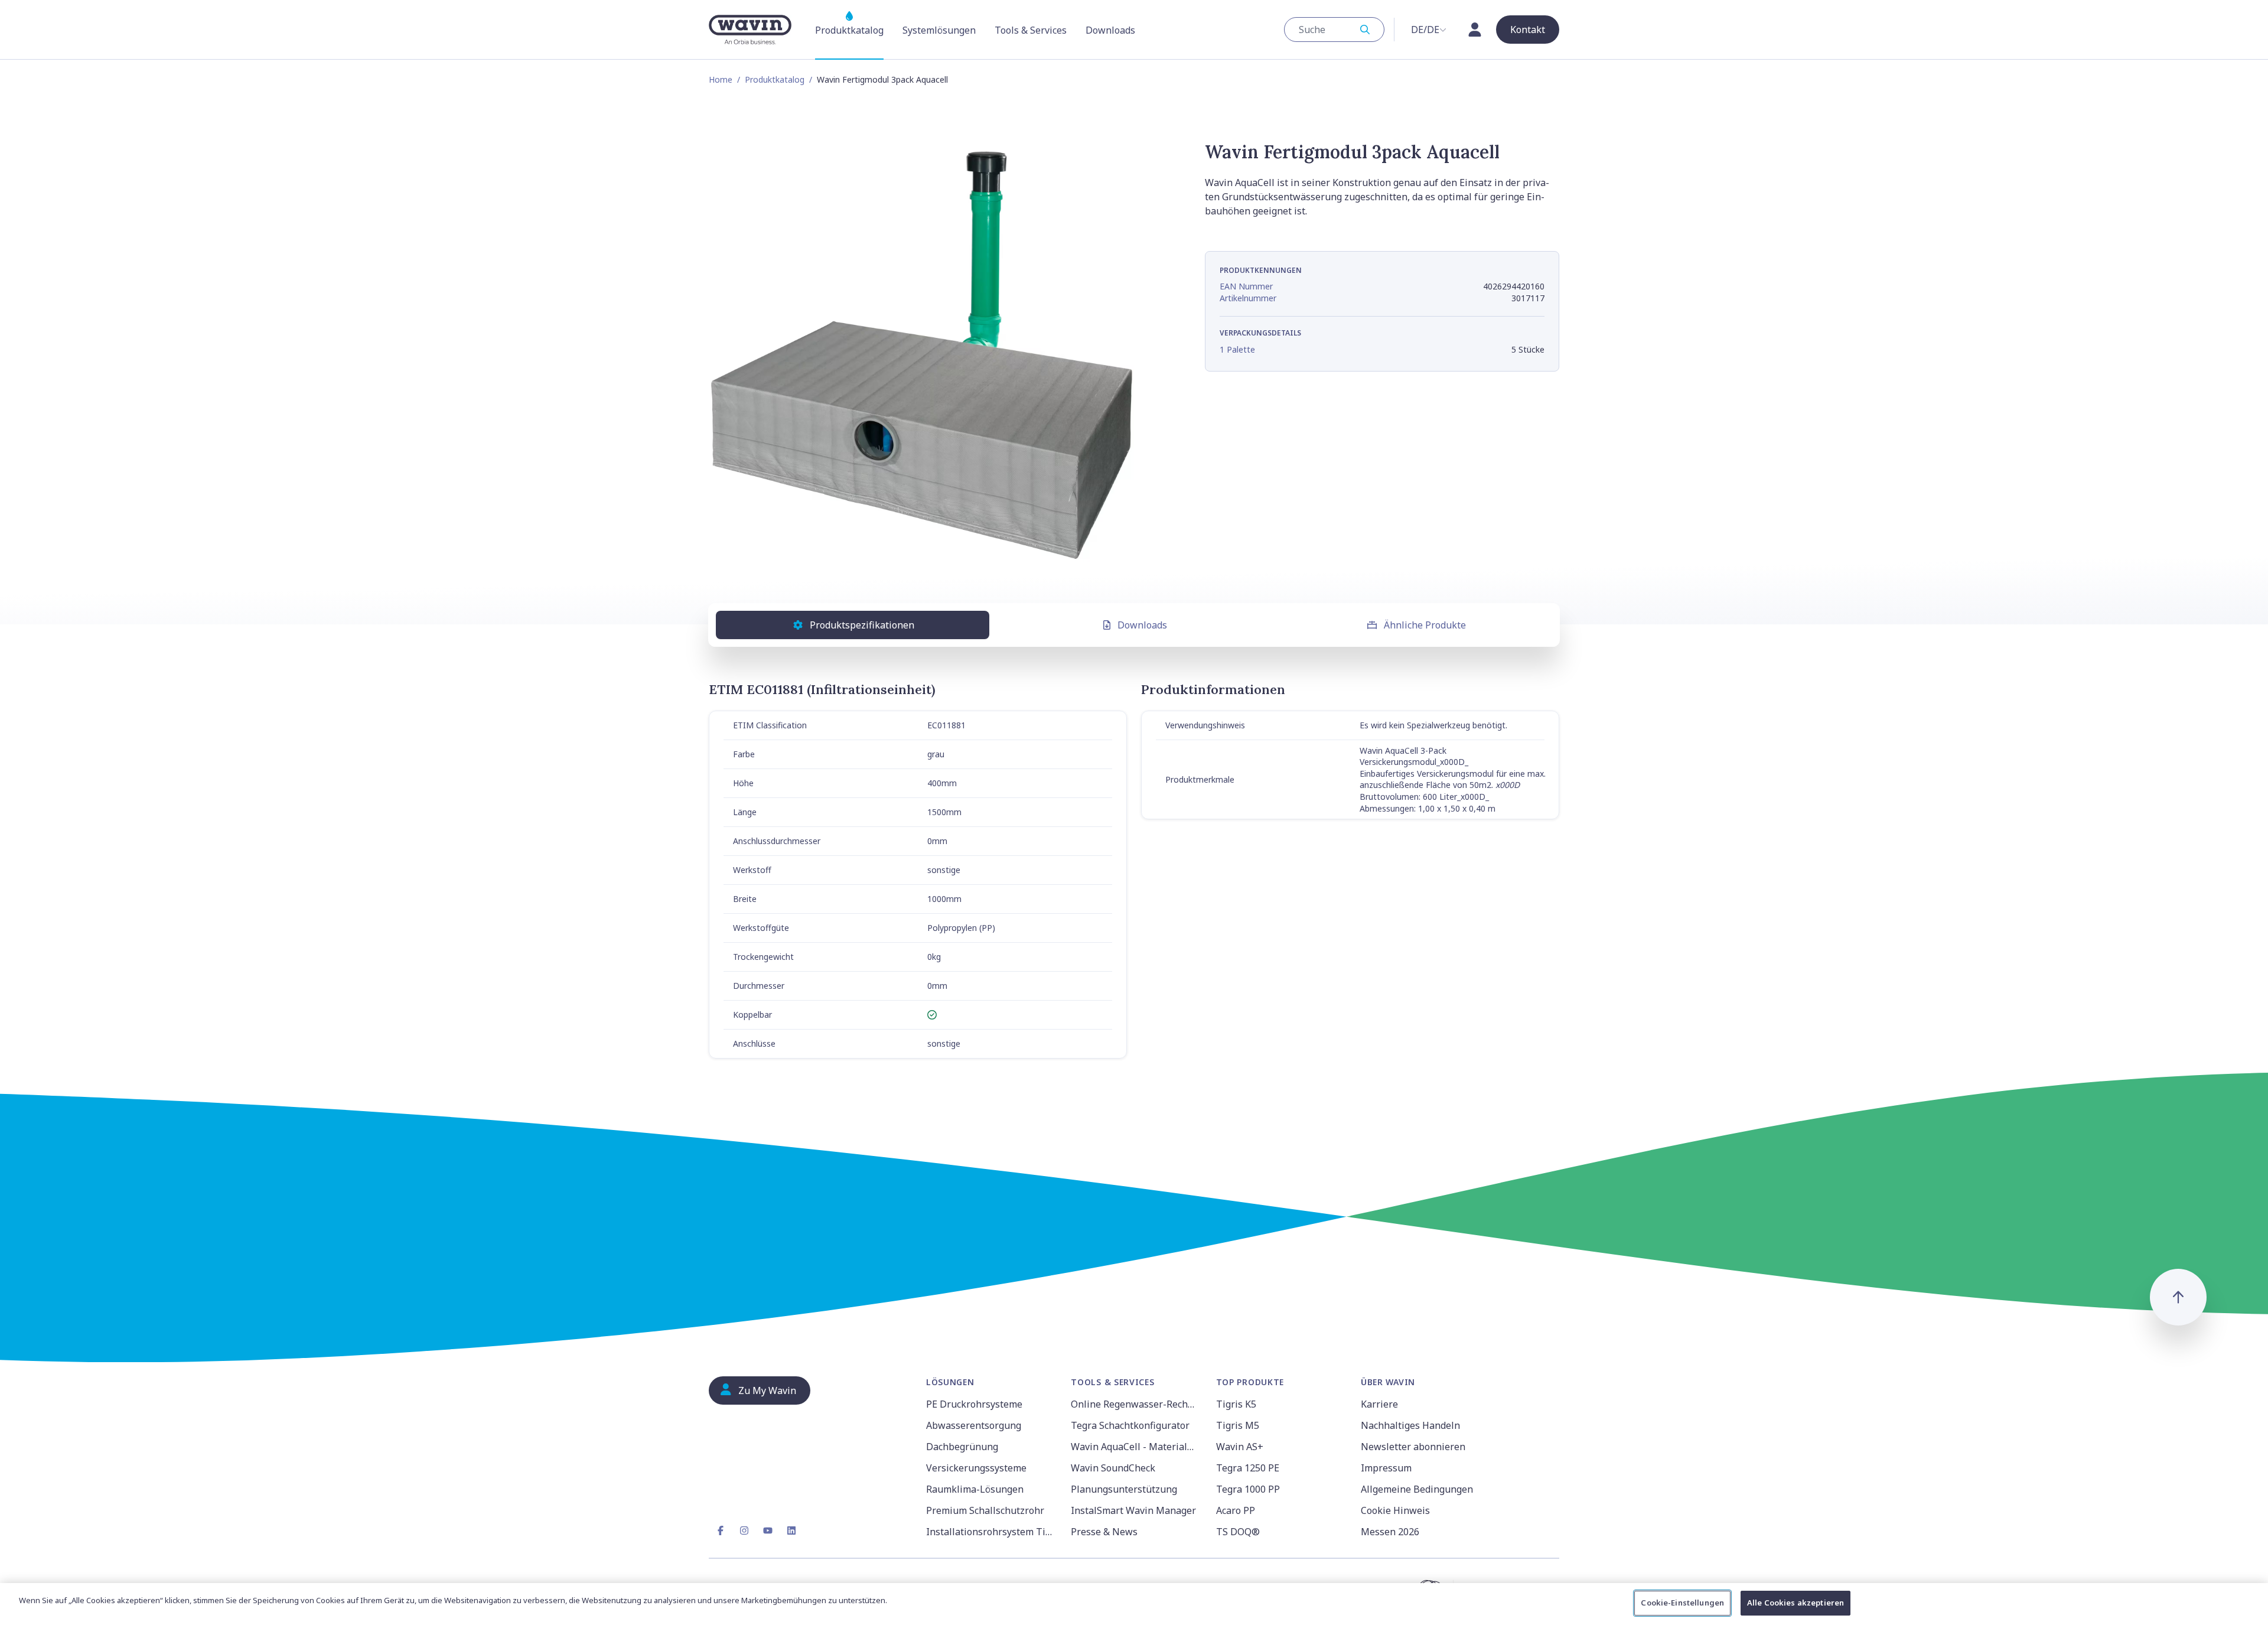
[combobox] (1334, 30)
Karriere (1379, 1404)
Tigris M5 (1238, 1425)
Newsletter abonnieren (1413, 1447)
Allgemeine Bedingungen (1417, 1489)
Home (721, 79)
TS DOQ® (1238, 1532)
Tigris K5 (1236, 1404)
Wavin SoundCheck (1113, 1468)
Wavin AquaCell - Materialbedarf (1136, 1447)
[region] (1134, 1604)
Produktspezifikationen (862, 625)
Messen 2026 (1390, 1532)
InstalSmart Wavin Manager (1133, 1510)
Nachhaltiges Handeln (1410, 1425)
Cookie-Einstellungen (1682, 1603)
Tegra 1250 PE (1248, 1468)
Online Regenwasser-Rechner (1136, 1404)
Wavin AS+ (1240, 1447)
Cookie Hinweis (1395, 1510)
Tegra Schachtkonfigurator (1130, 1425)
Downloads (1142, 625)
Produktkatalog (775, 79)
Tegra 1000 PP (1248, 1489)
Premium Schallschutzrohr (985, 1510)
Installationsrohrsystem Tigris (991, 1532)
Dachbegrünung (962, 1447)
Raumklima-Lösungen (975, 1489)
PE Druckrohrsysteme (974, 1404)
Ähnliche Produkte (1425, 625)
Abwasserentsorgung (974, 1425)
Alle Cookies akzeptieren (1795, 1603)
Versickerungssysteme (976, 1468)
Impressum (1386, 1468)
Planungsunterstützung (1124, 1489)
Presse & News (1104, 1532)
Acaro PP (1236, 1510)
